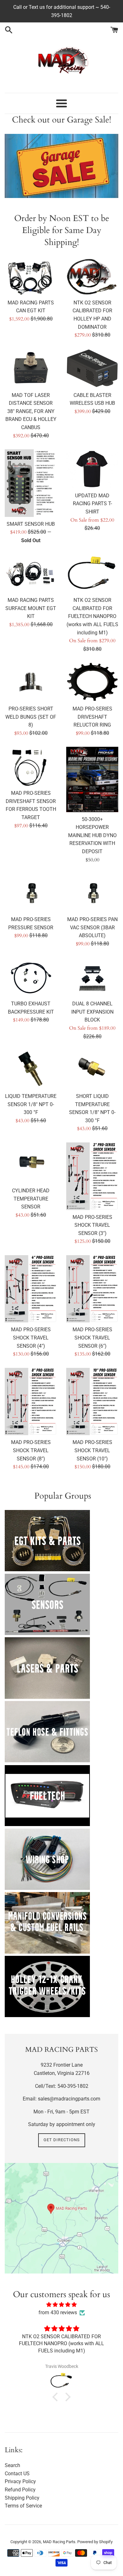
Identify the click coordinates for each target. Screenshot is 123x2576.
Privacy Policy (20, 2481)
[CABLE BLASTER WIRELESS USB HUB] (92, 368)
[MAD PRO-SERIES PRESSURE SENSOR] (31, 893)
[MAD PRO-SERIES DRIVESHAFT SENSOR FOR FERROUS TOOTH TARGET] (31, 766)
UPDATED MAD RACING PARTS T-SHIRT (92, 504)
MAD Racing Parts (59, 2542)
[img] (61, 2305)
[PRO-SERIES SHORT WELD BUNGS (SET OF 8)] (31, 682)
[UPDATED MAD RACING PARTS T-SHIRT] (92, 469)
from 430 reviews (58, 2312)
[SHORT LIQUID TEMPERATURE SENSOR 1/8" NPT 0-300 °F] (92, 1069)
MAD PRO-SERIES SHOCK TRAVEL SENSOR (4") (31, 1338)
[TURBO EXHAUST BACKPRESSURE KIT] (31, 977)
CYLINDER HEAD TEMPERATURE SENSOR (31, 1199)
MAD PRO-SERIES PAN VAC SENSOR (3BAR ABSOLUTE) (92, 927)
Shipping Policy (22, 2498)
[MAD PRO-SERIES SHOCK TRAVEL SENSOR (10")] (92, 1402)
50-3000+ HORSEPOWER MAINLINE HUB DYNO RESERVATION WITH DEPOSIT (92, 835)
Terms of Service (23, 2506)
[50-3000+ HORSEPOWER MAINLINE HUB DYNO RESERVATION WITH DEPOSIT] (92, 779)
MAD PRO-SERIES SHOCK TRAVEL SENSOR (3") (92, 1225)
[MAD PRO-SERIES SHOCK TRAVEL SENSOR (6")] (92, 1289)
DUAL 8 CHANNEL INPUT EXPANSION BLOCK (92, 1012)
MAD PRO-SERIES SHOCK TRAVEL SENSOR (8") (31, 1450)
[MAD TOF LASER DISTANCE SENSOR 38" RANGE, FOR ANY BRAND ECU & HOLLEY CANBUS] (31, 368)
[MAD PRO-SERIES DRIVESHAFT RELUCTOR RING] (92, 682)
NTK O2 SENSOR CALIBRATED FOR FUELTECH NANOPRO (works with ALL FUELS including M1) (92, 616)
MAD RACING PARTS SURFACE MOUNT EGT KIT (31, 608)
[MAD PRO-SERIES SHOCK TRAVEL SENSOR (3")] (92, 1176)
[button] (57, 2397)
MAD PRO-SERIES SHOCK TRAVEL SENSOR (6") (92, 1338)
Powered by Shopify (95, 2542)
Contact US (17, 2474)
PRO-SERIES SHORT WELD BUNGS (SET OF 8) (31, 717)
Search (12, 2465)
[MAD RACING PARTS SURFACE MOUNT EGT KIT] (31, 573)
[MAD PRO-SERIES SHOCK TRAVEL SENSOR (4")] (31, 1289)
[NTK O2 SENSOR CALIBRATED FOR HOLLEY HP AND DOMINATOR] (92, 276)
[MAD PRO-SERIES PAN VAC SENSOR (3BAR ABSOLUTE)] (92, 893)
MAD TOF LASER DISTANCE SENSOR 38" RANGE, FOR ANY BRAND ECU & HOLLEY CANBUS (31, 411)
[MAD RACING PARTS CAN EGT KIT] (31, 276)
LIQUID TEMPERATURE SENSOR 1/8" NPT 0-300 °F (31, 1104)
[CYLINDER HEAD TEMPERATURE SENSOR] (31, 1163)
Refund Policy (20, 2490)
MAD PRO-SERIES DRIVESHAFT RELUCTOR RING (92, 717)
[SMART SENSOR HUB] (31, 483)
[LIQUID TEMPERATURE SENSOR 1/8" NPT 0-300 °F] (31, 1069)
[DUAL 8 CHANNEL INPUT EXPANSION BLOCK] (92, 977)
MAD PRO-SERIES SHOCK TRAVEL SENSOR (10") (92, 1450)
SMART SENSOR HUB (31, 524)
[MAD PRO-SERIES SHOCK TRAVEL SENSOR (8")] (31, 1402)
